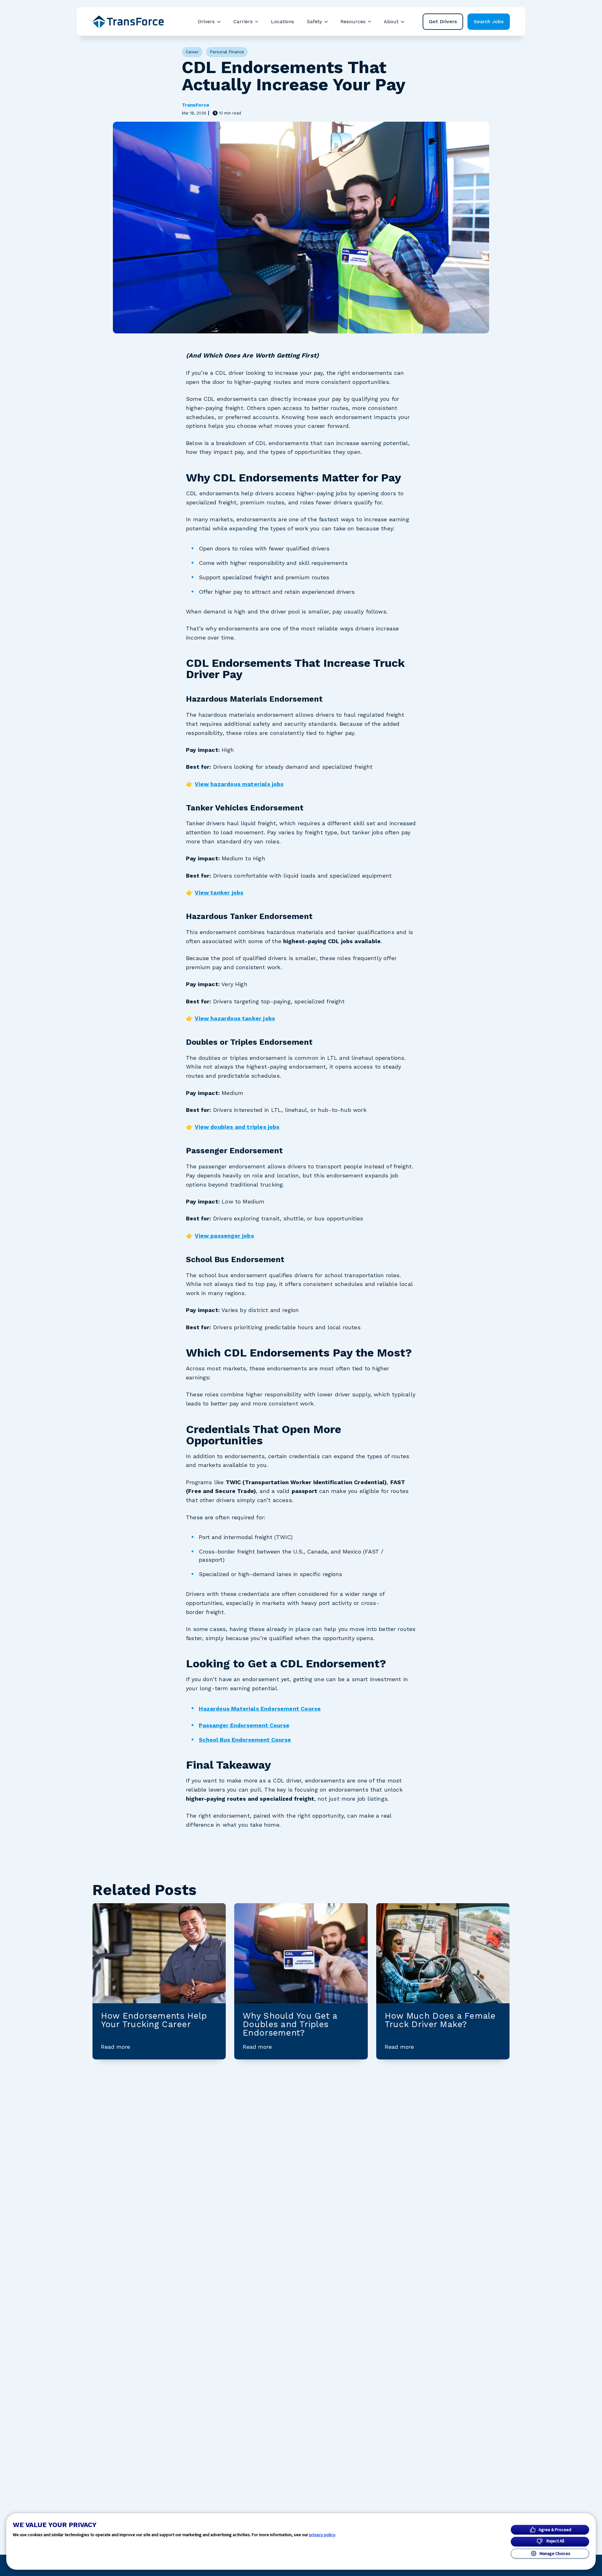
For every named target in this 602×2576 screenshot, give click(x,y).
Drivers (206, 21)
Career (192, 52)
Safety (314, 21)
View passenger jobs (224, 1236)
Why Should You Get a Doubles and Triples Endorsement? (290, 2024)
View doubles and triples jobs (237, 1127)
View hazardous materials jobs (239, 784)
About (391, 21)
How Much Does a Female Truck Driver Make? (440, 2020)
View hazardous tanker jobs (235, 1018)
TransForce (195, 105)
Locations (283, 21)
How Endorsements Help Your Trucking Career (154, 2020)
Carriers (243, 21)
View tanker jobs (219, 892)
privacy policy (322, 2535)
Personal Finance (227, 52)
